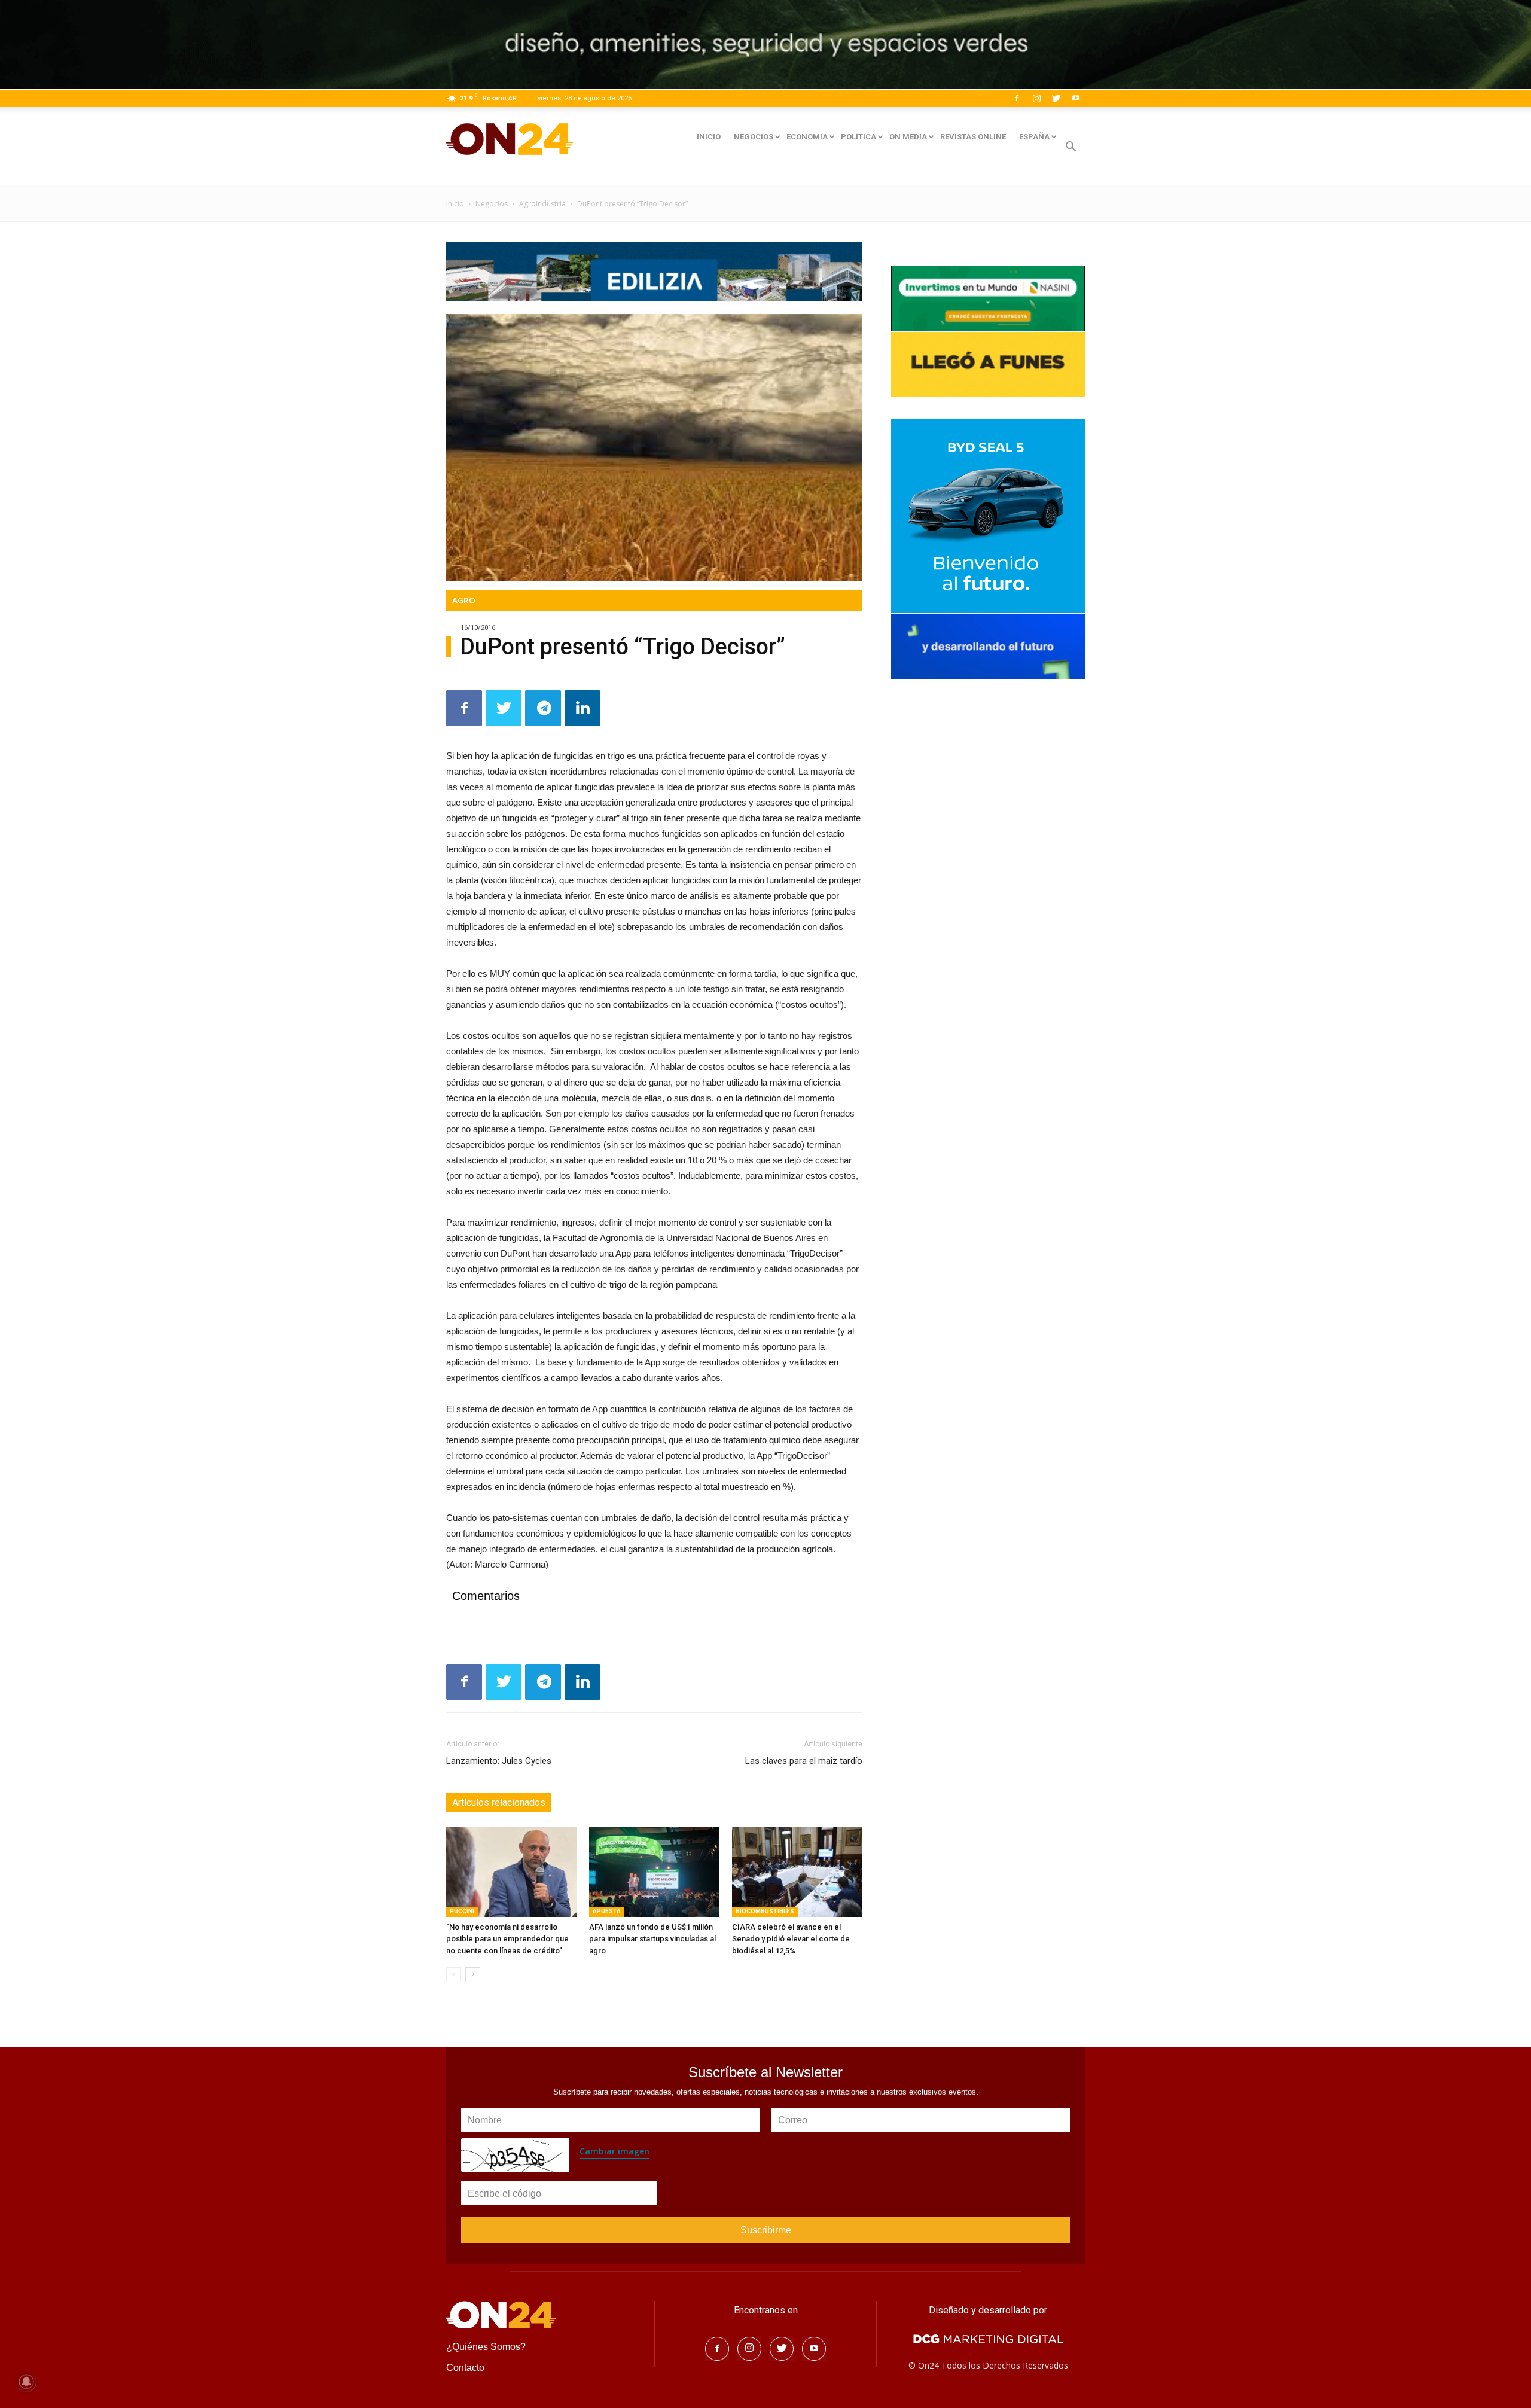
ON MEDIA (908, 137)
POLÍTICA (858, 137)
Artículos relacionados (499, 1802)
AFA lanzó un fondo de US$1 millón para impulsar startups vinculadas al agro (652, 1939)
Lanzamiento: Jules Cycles (499, 1761)
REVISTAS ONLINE (973, 137)
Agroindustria (542, 204)
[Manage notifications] (26, 2382)
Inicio (455, 204)
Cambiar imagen (614, 2151)
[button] (1071, 148)
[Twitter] (1056, 98)
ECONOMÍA (807, 137)
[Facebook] (1017, 98)
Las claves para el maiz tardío (804, 1761)
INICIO (709, 137)
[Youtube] (1076, 98)
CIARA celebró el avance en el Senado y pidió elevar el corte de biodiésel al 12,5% (791, 1939)
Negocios (492, 204)
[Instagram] (1036, 98)
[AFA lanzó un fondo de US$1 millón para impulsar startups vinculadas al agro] (654, 1872)
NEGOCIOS (754, 137)
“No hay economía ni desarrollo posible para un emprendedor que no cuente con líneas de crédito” (507, 1939)
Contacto (465, 2368)
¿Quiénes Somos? (486, 2347)
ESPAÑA (1034, 137)
